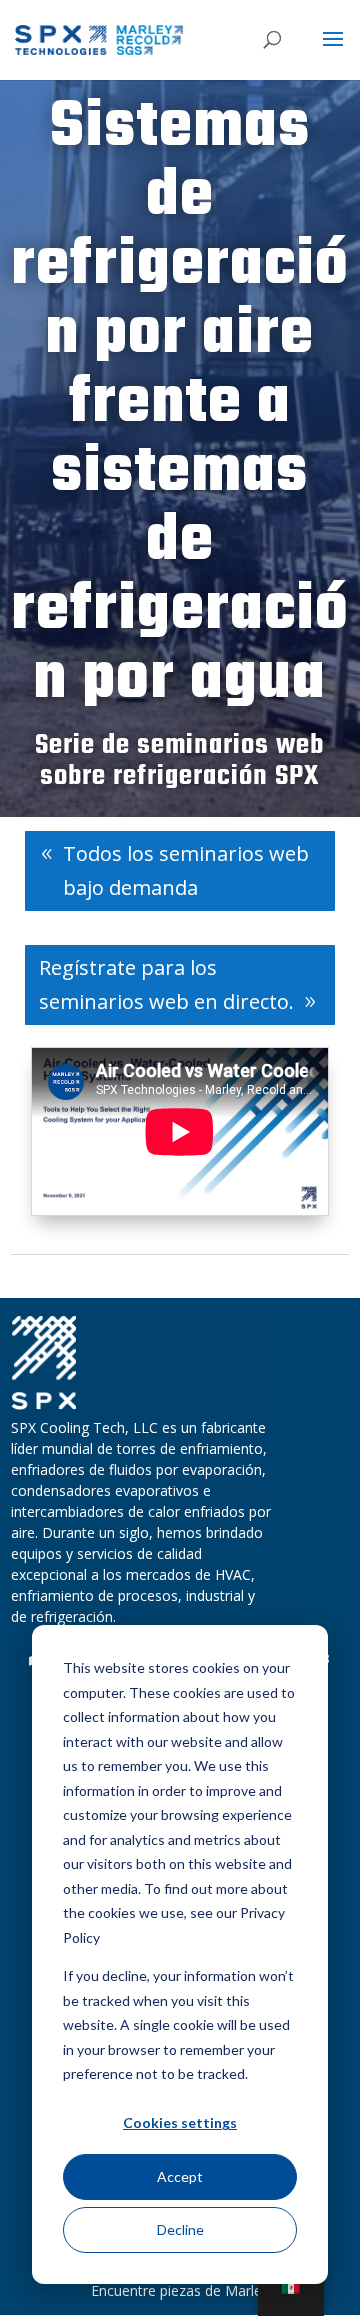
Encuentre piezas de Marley (180, 2290)
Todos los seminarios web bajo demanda (186, 870)
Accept (180, 2176)
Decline (180, 2229)
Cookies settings (180, 2122)
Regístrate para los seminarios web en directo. (166, 984)
